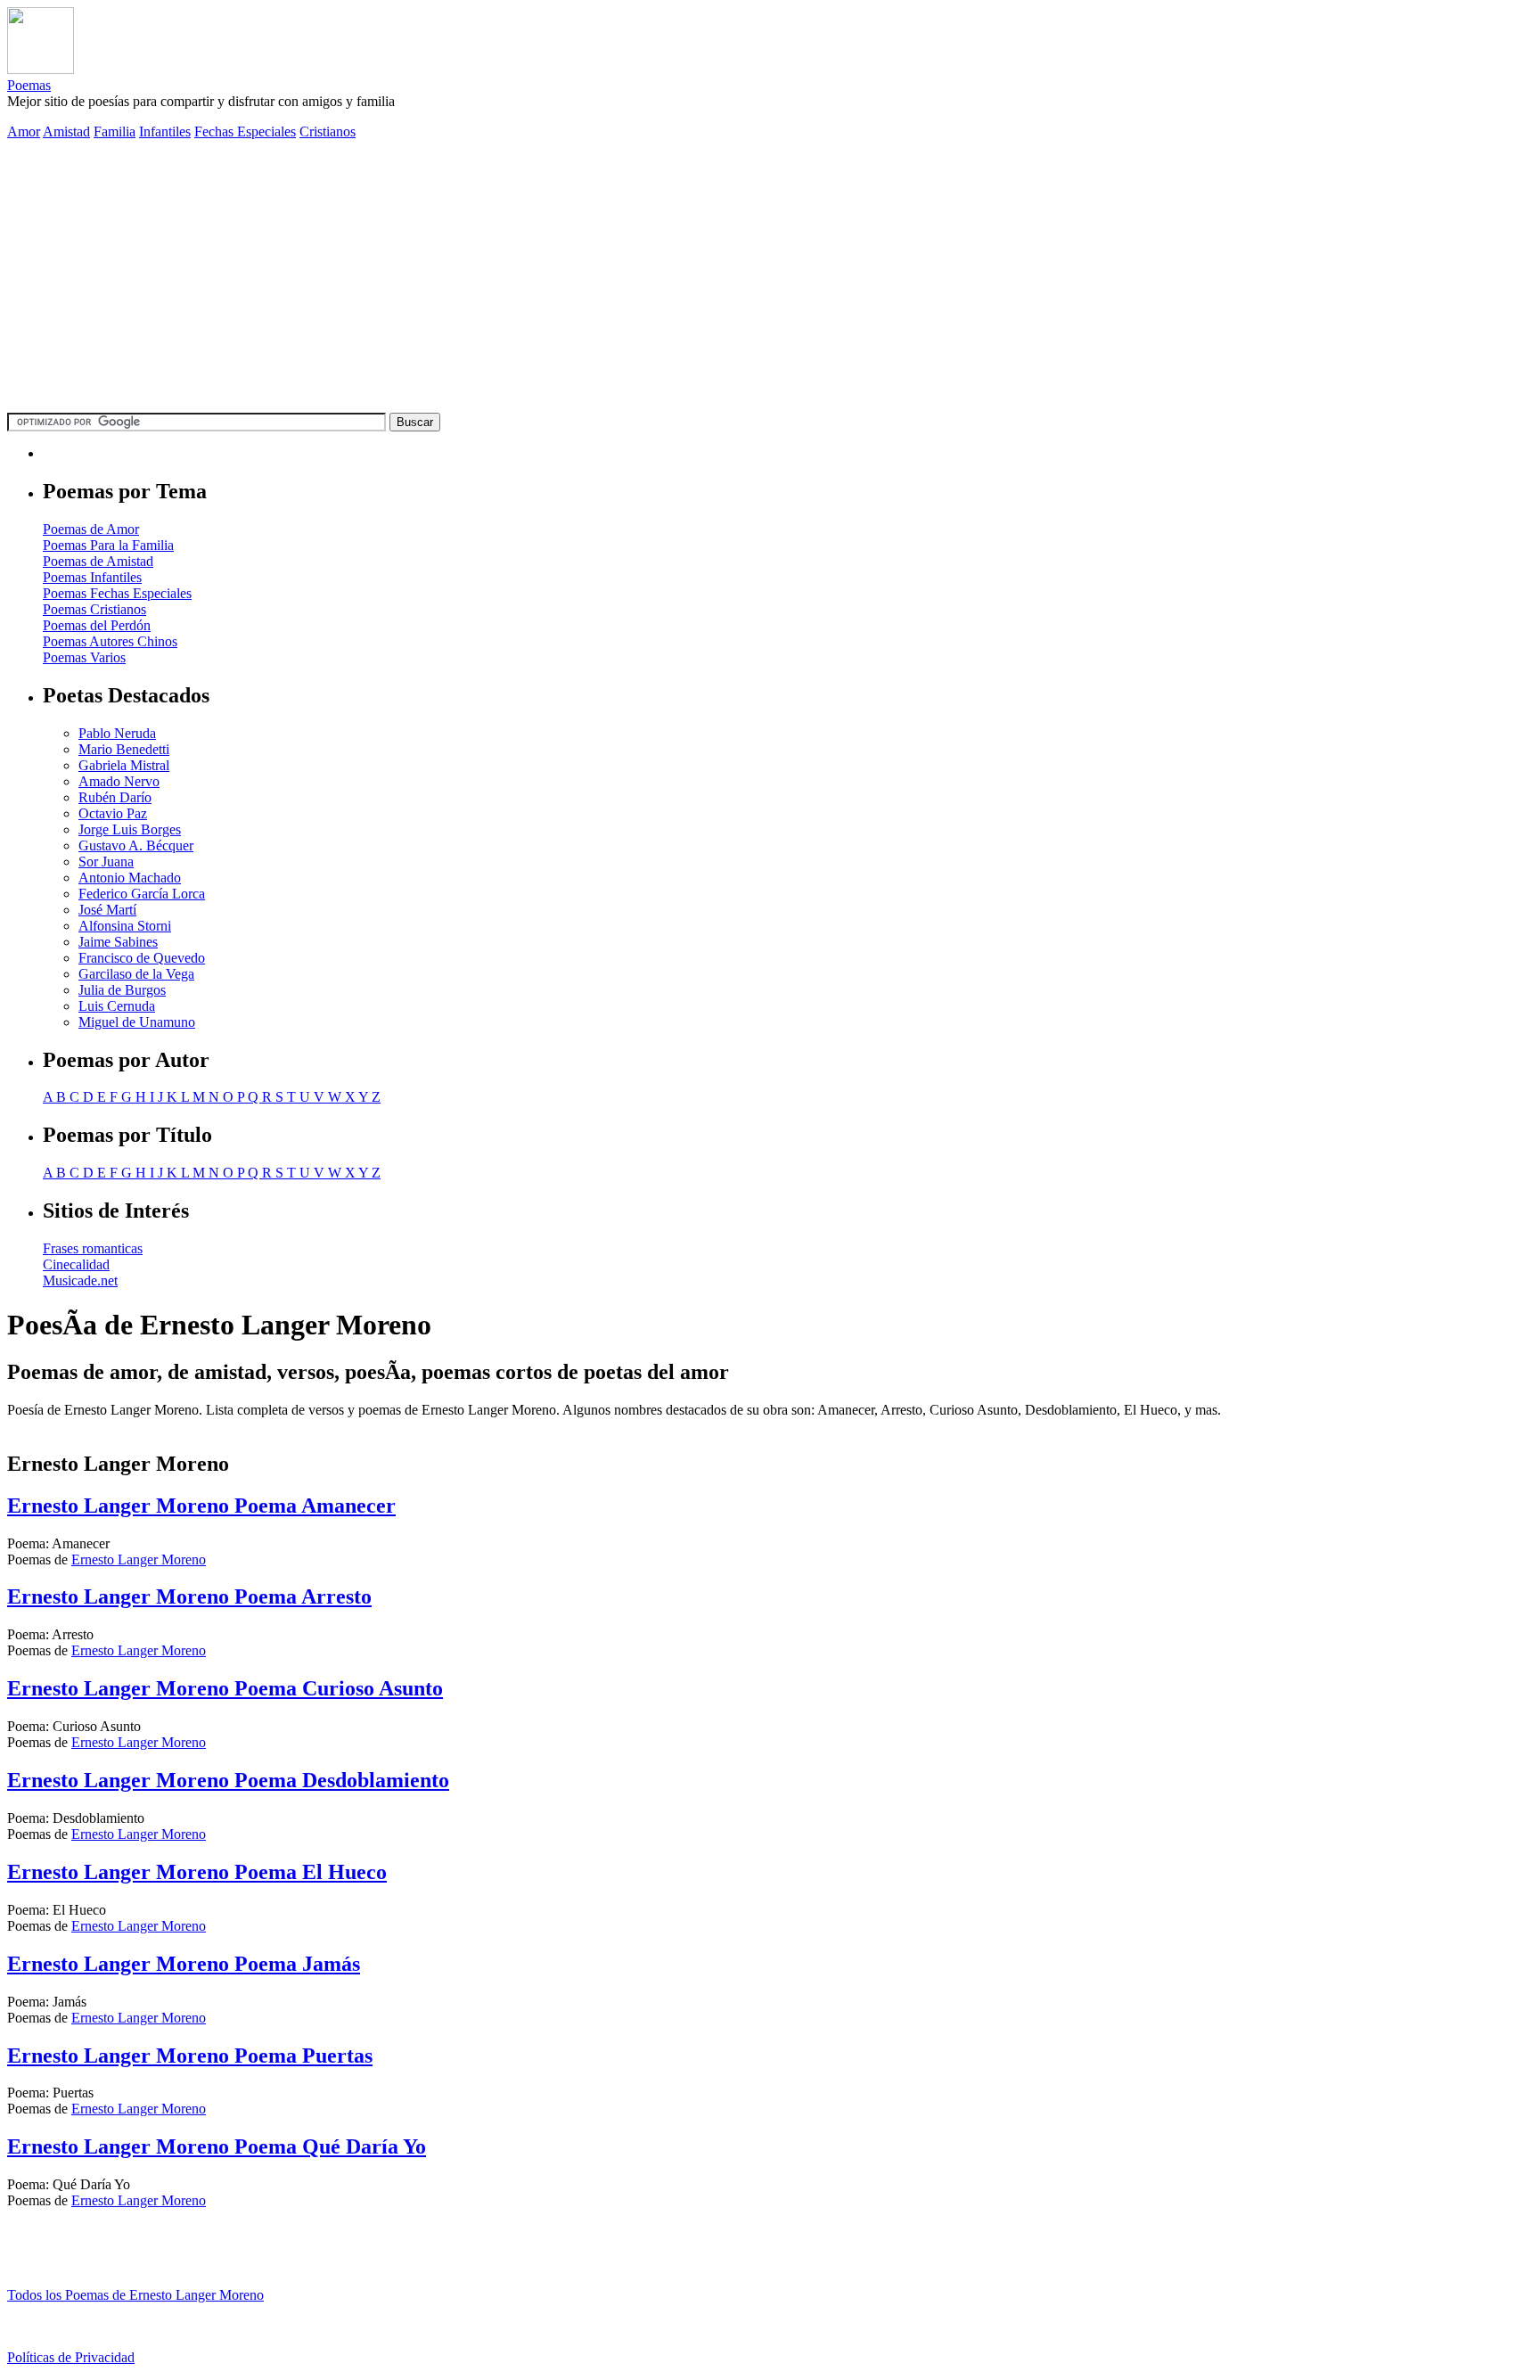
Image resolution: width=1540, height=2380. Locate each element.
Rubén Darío (115, 797)
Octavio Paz (113, 813)
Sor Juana (106, 862)
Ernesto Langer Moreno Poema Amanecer (201, 1506)
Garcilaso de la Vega (136, 974)
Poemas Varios (84, 657)
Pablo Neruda (117, 733)
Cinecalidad (76, 1264)
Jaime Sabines (118, 942)
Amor (24, 131)
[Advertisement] (770, 279)
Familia (115, 131)
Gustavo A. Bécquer (136, 845)
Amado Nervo (119, 781)
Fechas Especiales (245, 131)
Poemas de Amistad (98, 561)
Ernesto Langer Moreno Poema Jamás (184, 1964)
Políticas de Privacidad (71, 2357)
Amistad (66, 131)
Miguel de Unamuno (137, 1022)
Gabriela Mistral (124, 765)
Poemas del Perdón (97, 625)
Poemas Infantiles (92, 577)
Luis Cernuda (117, 1006)
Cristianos (328, 131)
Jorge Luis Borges (130, 829)
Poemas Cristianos (94, 609)
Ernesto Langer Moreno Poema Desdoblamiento (228, 1780)
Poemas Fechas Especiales (117, 593)
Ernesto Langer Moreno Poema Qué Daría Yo (217, 2146)
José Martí (107, 910)
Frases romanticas (93, 1248)
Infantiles (165, 131)
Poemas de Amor (91, 529)
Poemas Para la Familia (108, 545)
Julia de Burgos (122, 990)
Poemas (29, 85)
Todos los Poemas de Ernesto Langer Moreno (135, 2295)
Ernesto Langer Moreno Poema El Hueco (197, 1872)
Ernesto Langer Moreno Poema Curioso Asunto (225, 1688)
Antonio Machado (130, 878)
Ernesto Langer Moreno (139, 1559)
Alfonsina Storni (125, 926)
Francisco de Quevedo (142, 958)
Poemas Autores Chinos (110, 641)
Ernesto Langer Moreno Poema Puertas (190, 2056)
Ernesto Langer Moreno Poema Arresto (189, 1596)
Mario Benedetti (124, 749)
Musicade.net (80, 1280)
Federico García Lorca (142, 894)
